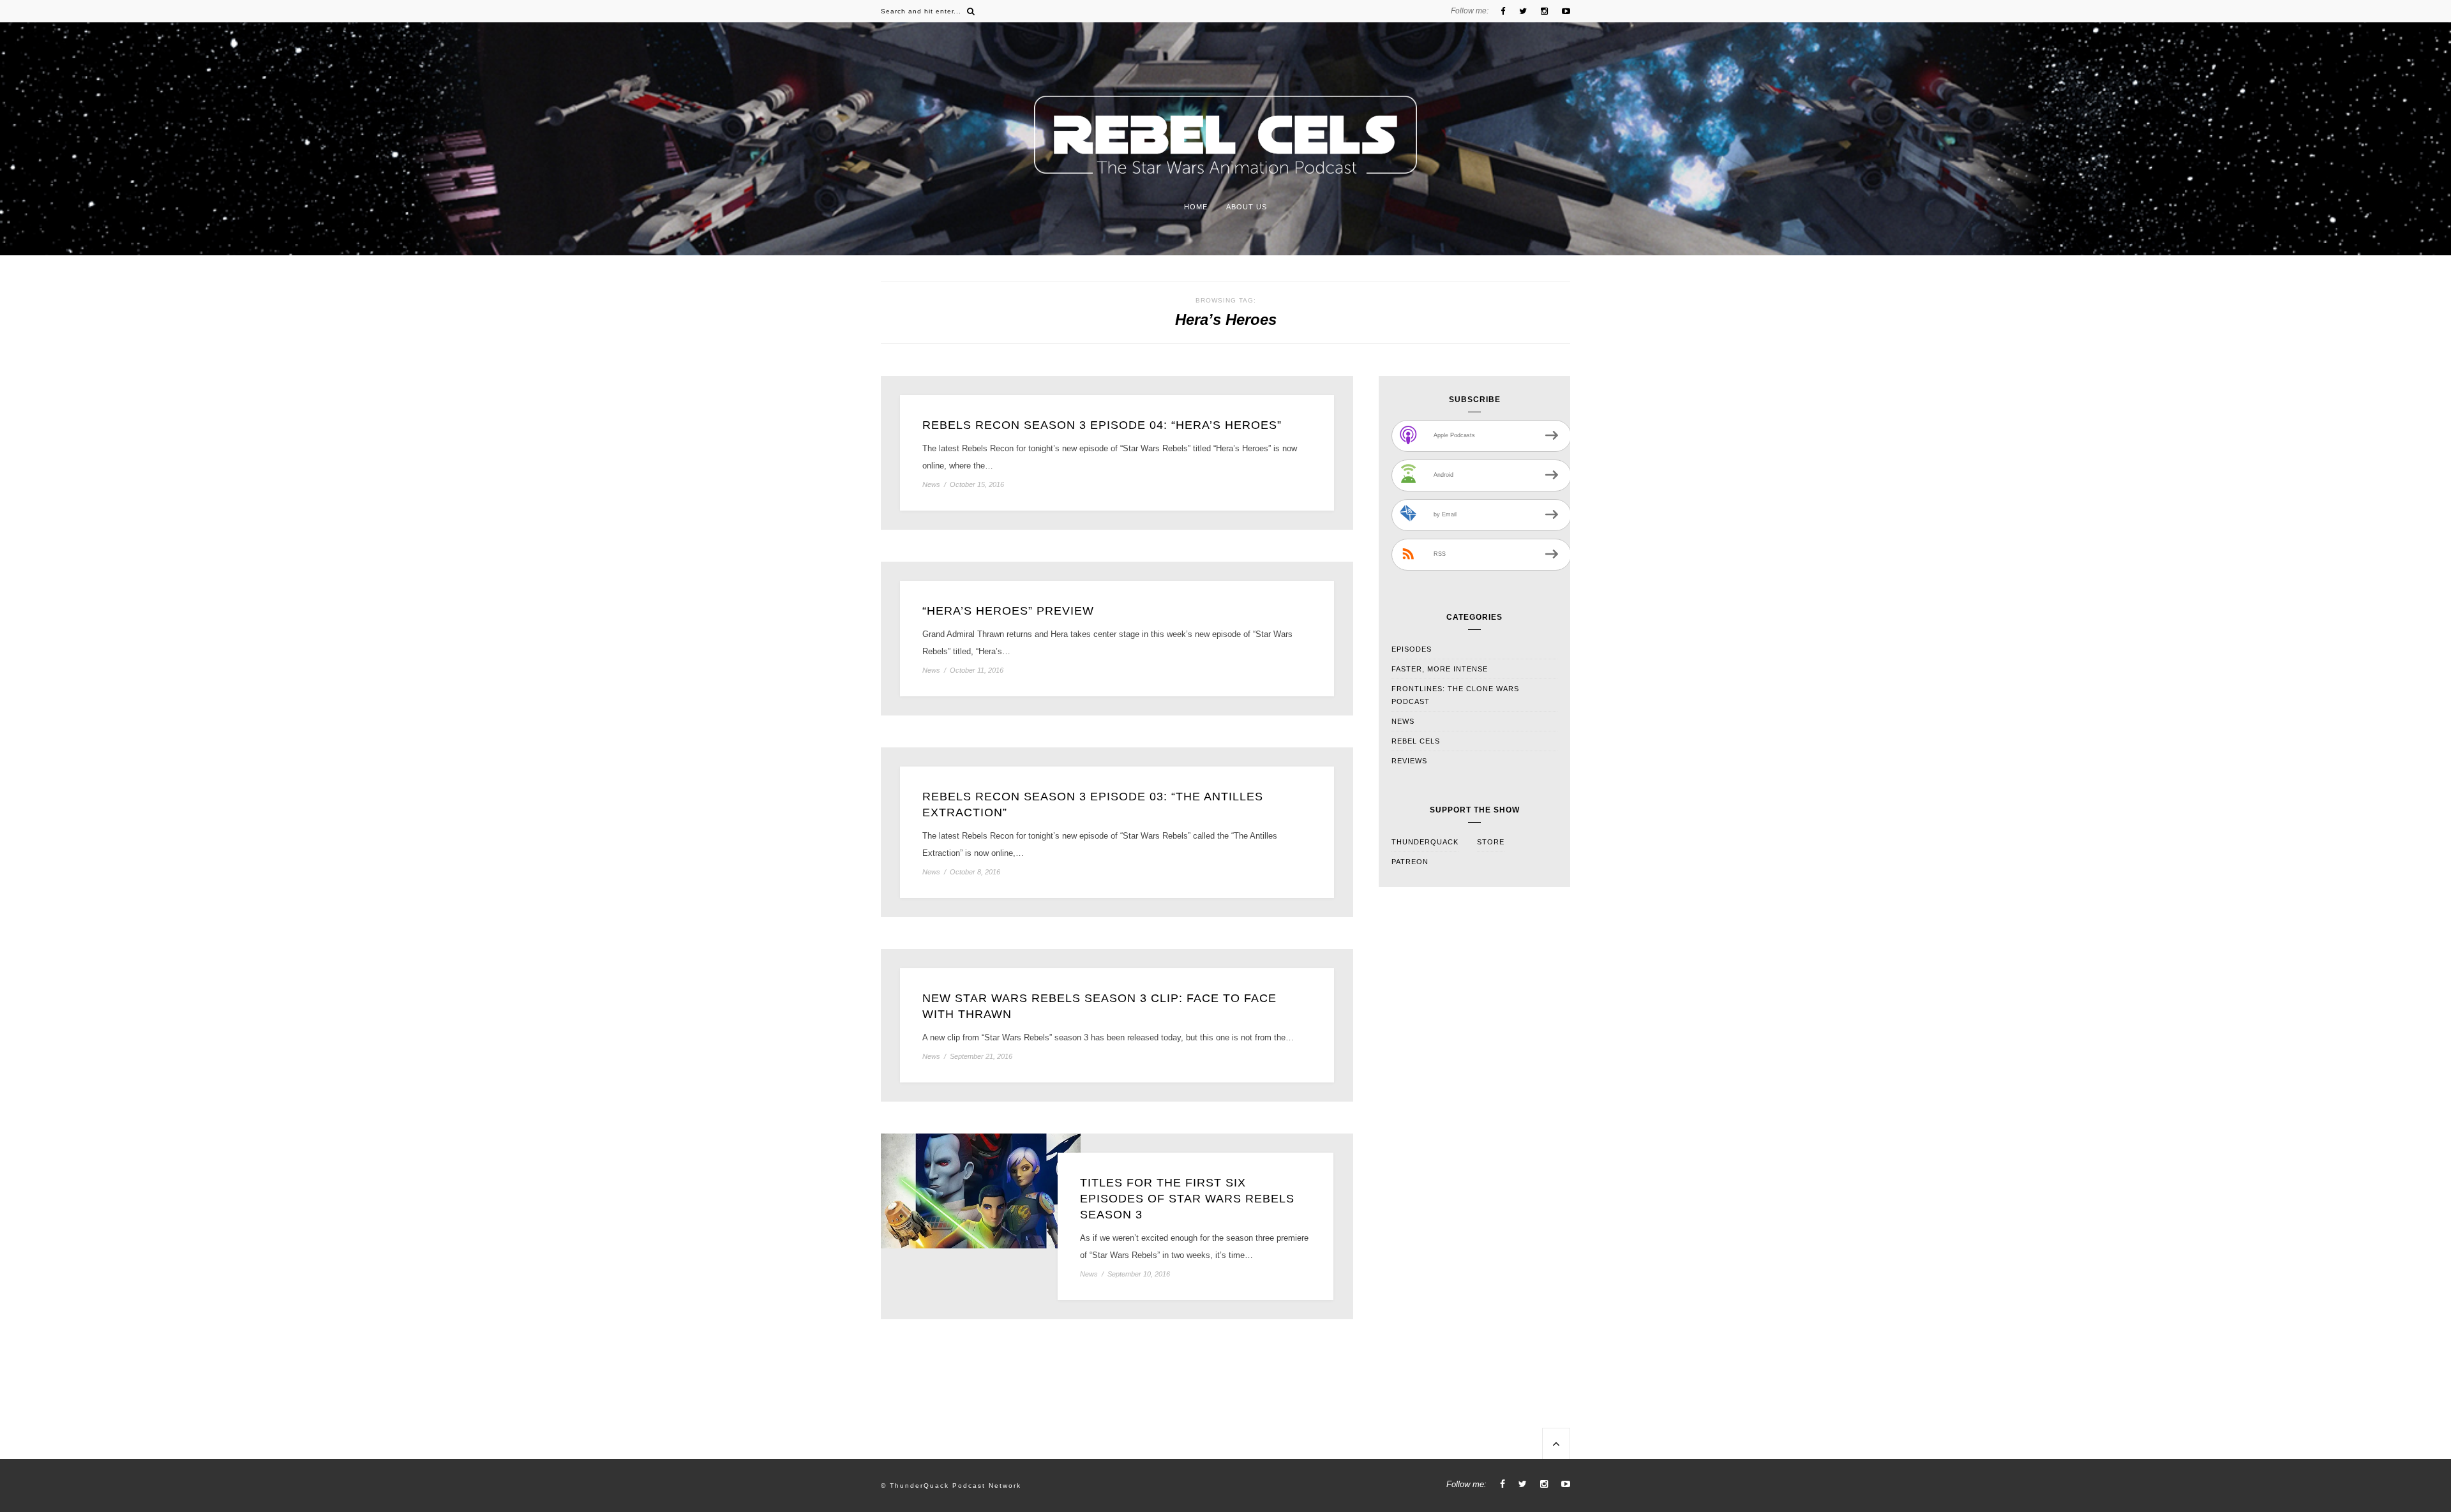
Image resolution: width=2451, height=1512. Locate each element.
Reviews (1409, 761)
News (931, 485)
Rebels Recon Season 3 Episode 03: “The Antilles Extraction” (1093, 805)
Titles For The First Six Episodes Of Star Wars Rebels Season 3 (1187, 1199)
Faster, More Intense (1440, 669)
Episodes (1412, 649)
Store (1491, 842)
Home (1196, 207)
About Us (1247, 207)
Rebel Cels (1416, 741)
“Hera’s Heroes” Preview (1008, 611)
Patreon (1410, 862)
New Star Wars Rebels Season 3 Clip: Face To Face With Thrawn (1099, 1006)
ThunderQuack (1425, 842)
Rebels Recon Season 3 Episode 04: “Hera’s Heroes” (1102, 425)
